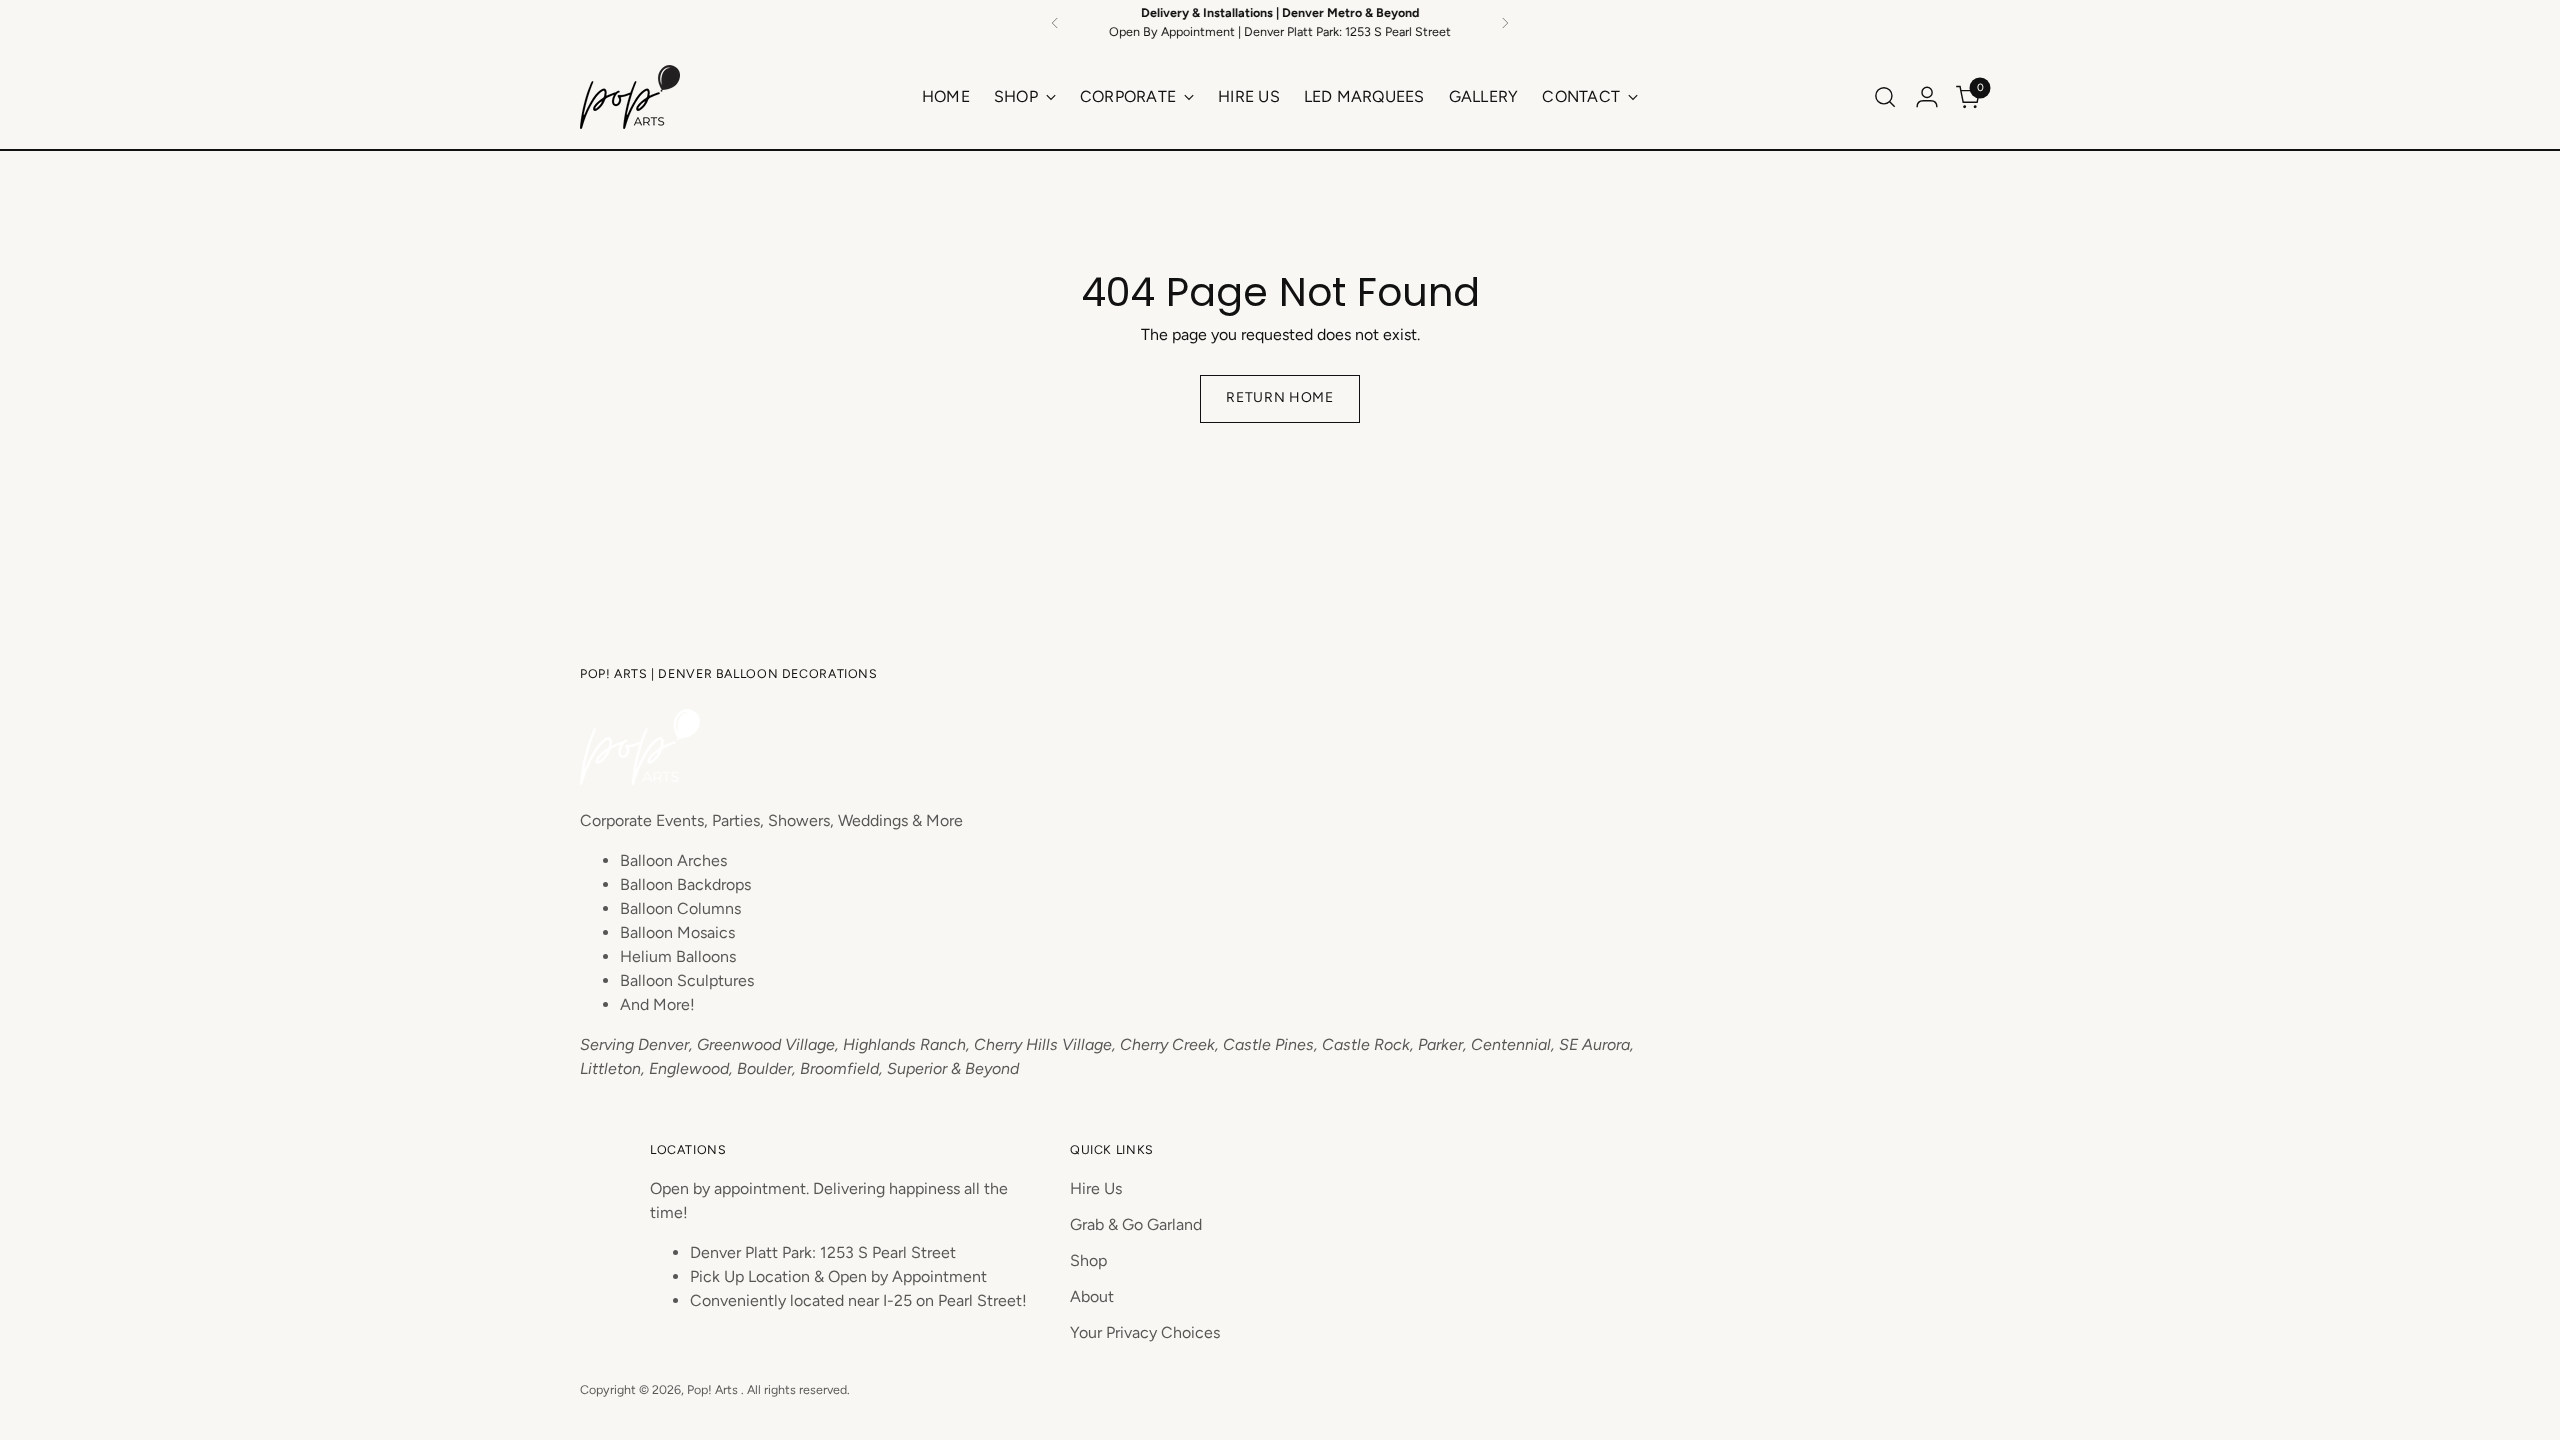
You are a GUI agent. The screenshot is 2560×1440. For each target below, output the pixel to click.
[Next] (1505, 22)
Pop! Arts (714, 1389)
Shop (1088, 1260)
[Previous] (1055, 22)
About (1092, 1296)
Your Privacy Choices (1145, 1332)
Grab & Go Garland (1136, 1224)
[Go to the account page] (1927, 97)
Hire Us (1096, 1188)
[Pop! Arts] (630, 97)
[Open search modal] (1885, 97)
